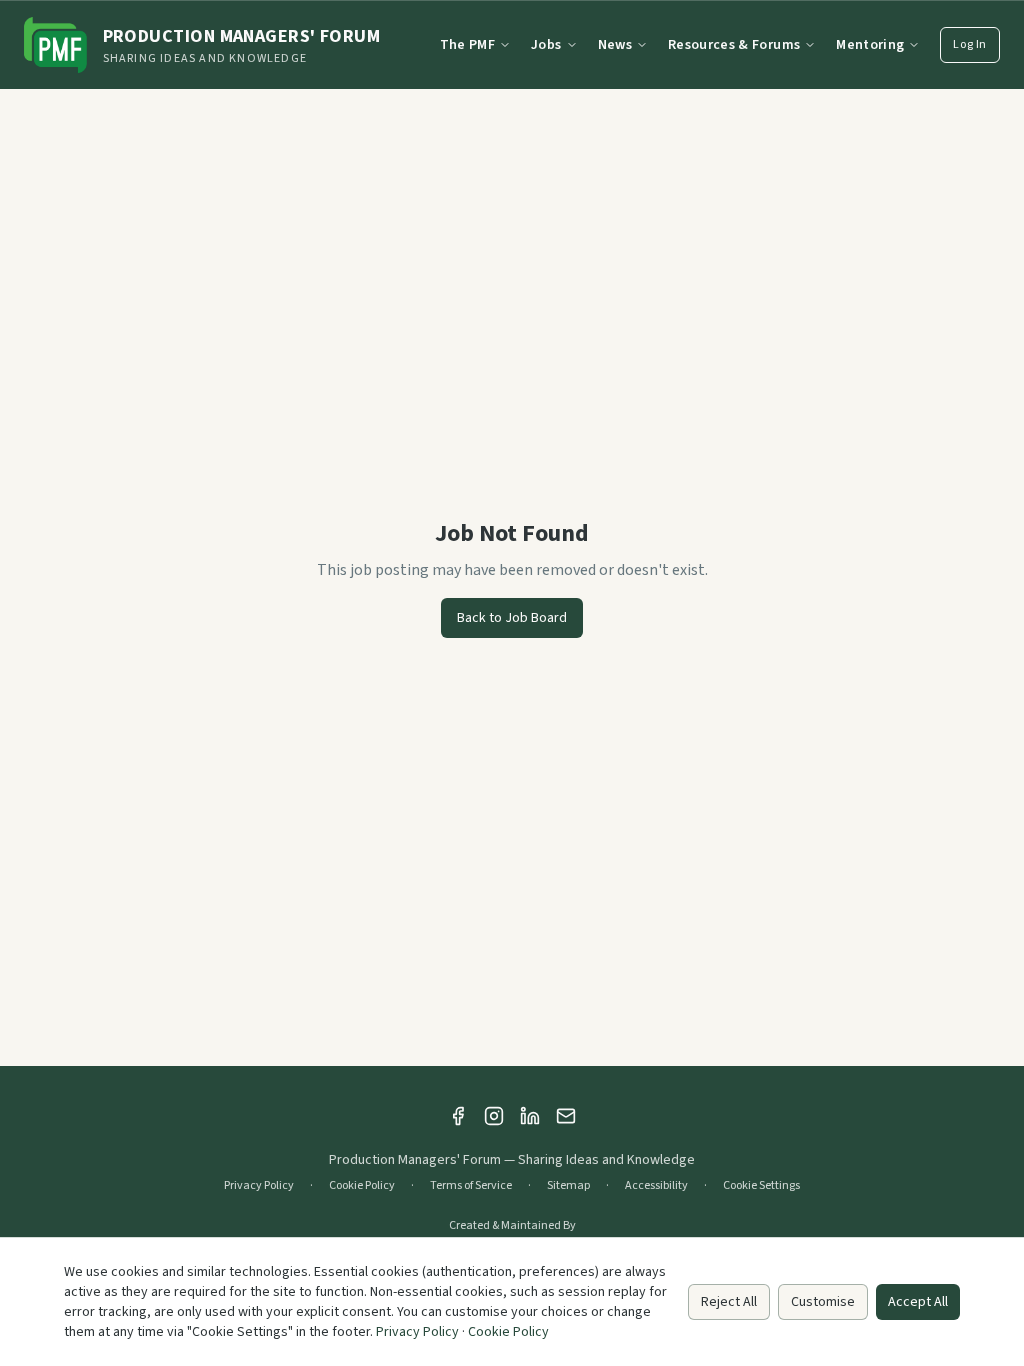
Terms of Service (471, 1186)
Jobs (546, 45)
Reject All (729, 1302)
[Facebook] (458, 1116)
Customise (823, 1302)
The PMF (467, 45)
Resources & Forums (734, 45)
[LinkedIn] (530, 1116)
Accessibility (656, 1186)
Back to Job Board (512, 618)
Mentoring (870, 45)
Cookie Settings (761, 1186)
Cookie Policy (362, 1186)
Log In (970, 44)
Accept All (918, 1302)
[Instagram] (494, 1116)
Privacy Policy (259, 1186)
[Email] (566, 1116)
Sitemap (568, 1186)
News (615, 45)
